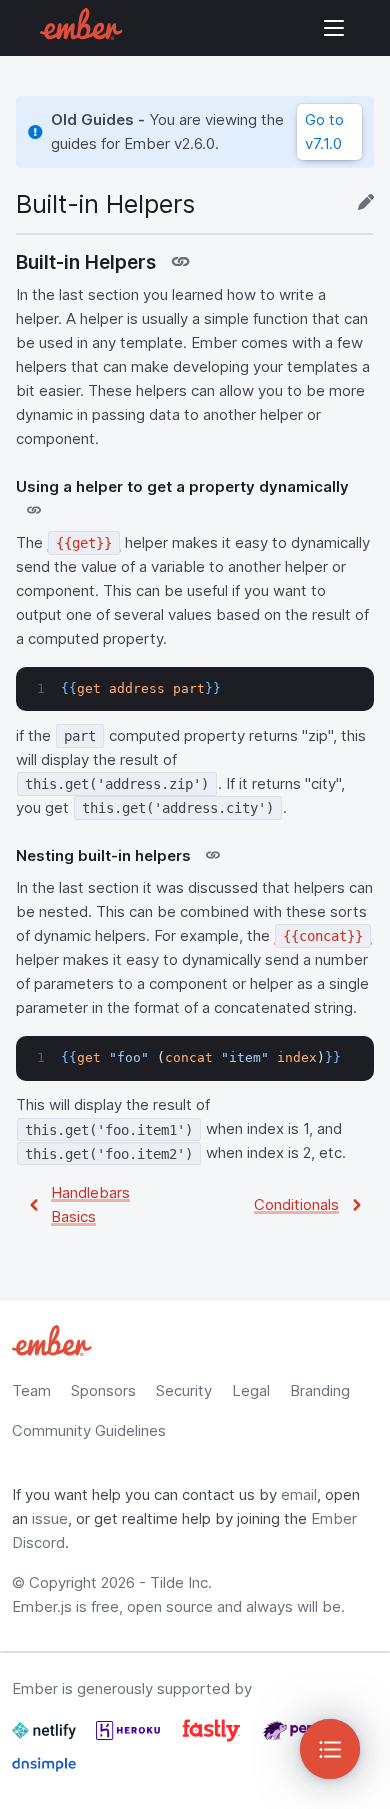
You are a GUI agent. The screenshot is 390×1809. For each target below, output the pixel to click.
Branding (320, 1390)
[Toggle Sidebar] (330, 1749)
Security (184, 1390)
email (299, 1494)
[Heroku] (130, 1738)
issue (50, 1518)
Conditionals (296, 1204)
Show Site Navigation (334, 28)
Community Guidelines (89, 1430)
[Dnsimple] (44, 1772)
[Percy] (295, 1738)
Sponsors (103, 1390)
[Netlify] (46, 1738)
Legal (251, 1390)
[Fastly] (213, 1738)
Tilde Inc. (181, 1582)
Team (31, 1390)
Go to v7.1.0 (324, 131)
